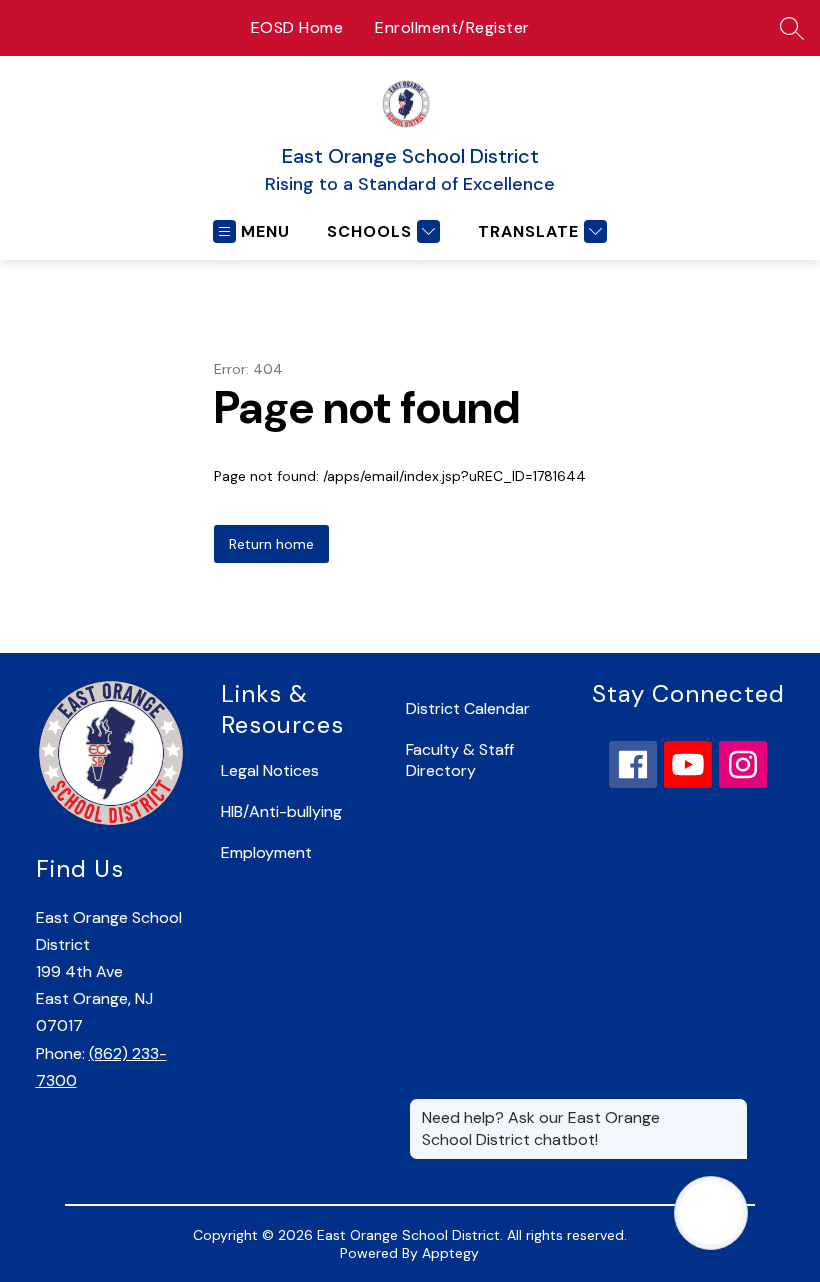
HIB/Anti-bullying (281, 811)
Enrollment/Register (452, 27)
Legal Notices (270, 770)
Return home (271, 544)
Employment (266, 852)
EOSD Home (297, 27)
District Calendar (468, 708)
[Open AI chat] (711, 1213)
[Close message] (732, 1108)
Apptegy (450, 1253)
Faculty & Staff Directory (460, 760)
